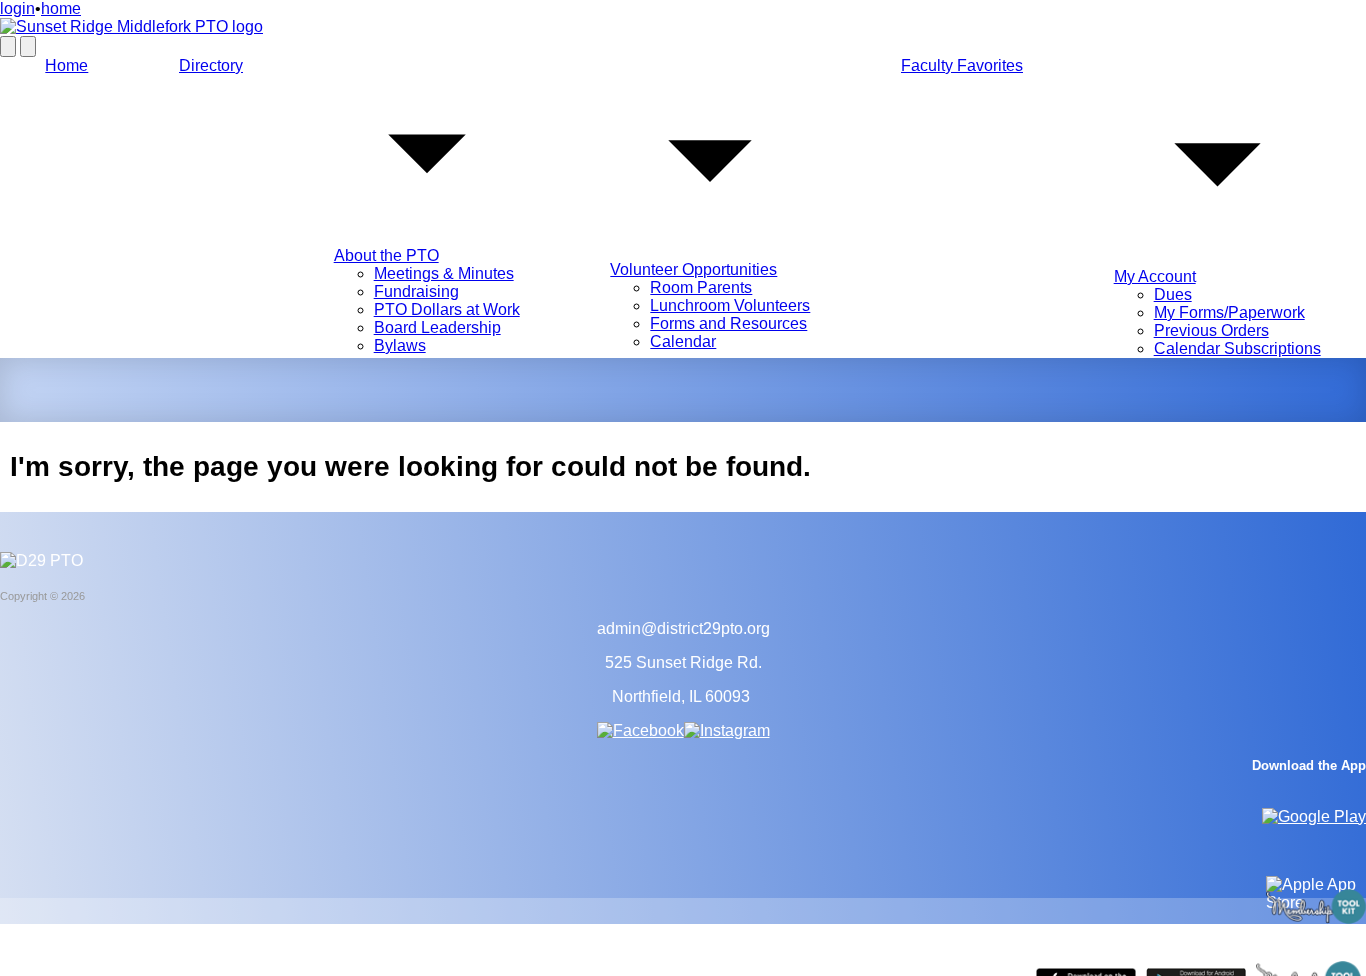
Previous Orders (1211, 330)
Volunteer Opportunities (693, 269)
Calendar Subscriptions (1237, 348)
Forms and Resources (728, 323)
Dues (1173, 294)
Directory (211, 65)
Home (66, 65)
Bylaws (400, 345)
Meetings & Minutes (444, 273)
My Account (1155, 276)
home (61, 8)
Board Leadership (437, 327)
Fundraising (416, 291)
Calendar (683, 341)
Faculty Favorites (962, 65)
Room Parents (701, 287)
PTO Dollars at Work (447, 309)
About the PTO (386, 255)
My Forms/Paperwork (1229, 312)
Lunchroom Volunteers (730, 305)
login (17, 8)
